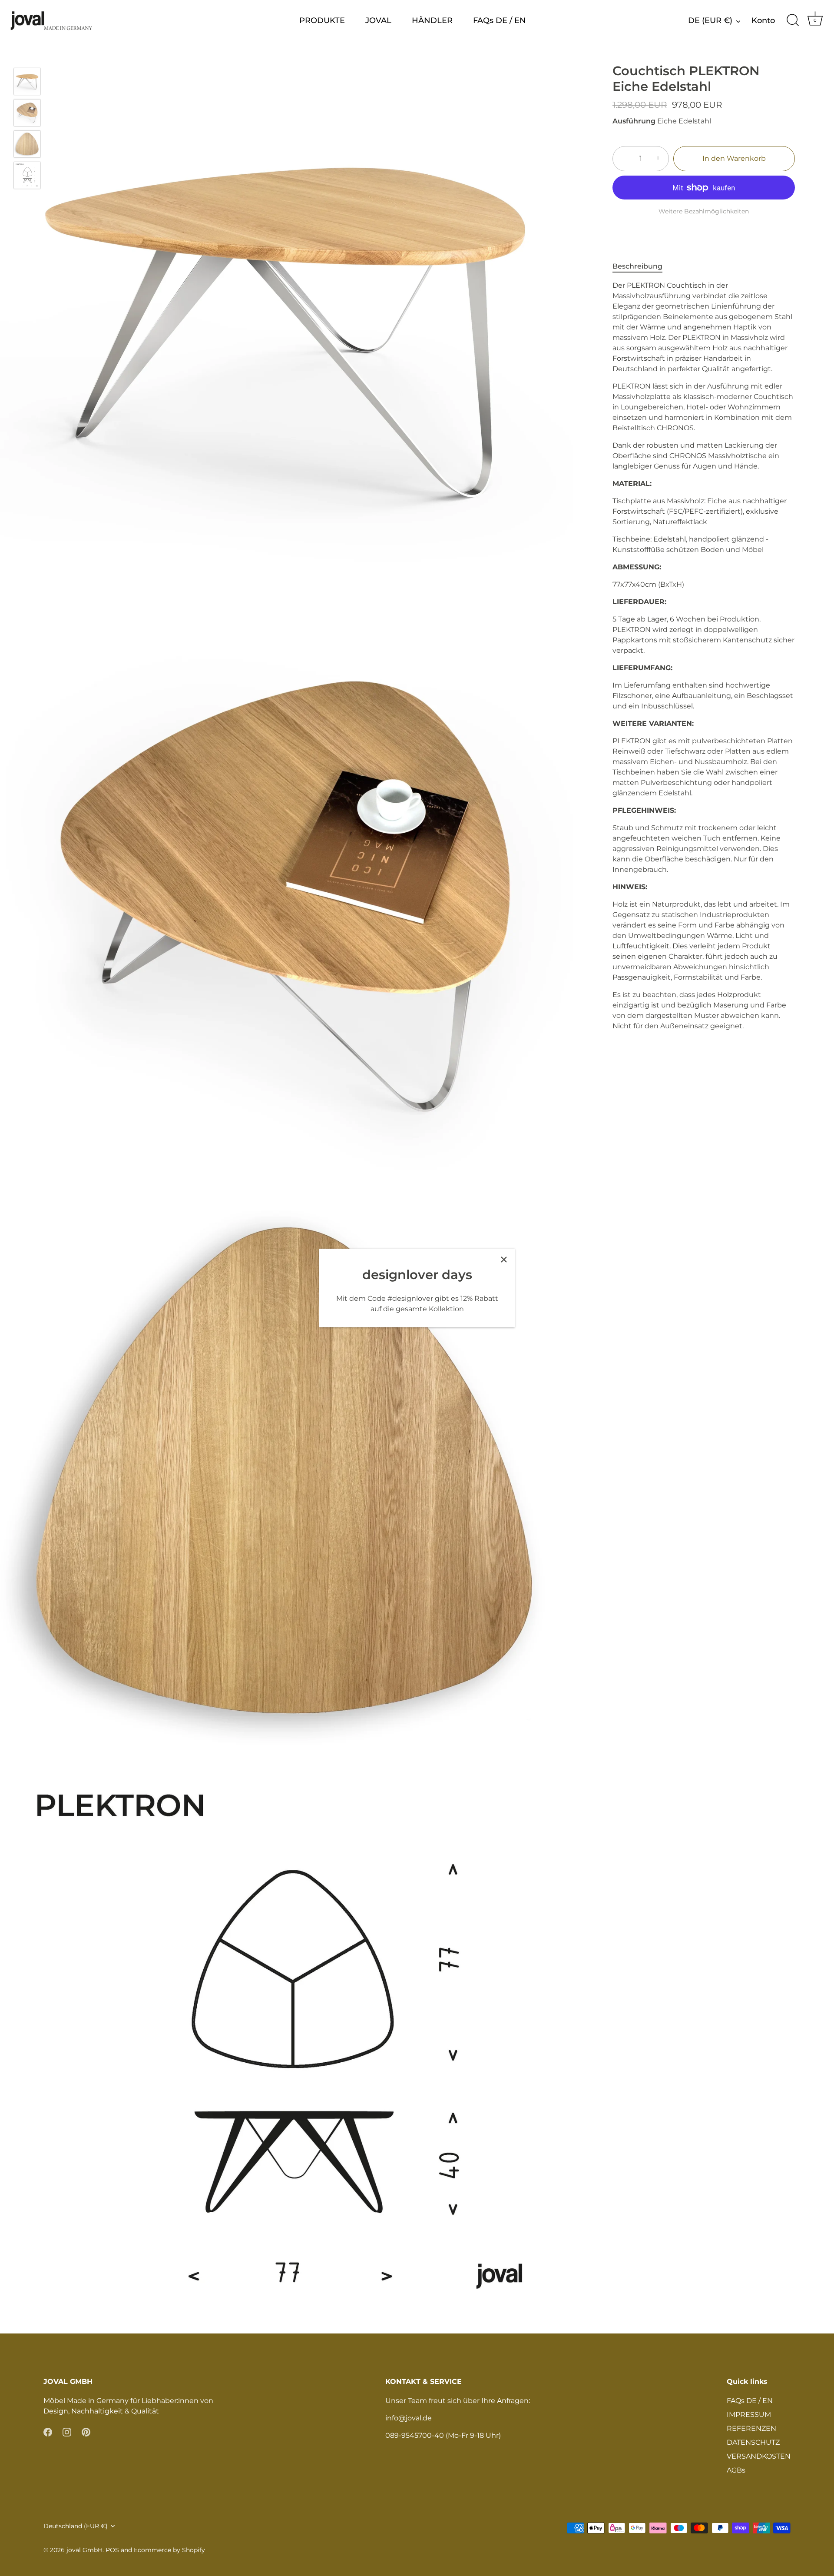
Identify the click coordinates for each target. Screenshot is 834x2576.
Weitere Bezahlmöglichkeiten (704, 211)
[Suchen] (793, 20)
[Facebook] (48, 2432)
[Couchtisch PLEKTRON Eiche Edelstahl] (27, 81)
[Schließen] (504, 1260)
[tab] (642, 266)
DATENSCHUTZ (753, 2442)
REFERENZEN (751, 2428)
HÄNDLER (432, 20)
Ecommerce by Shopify (169, 2550)
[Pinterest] (86, 2432)
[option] (27, 83)
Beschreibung (637, 266)
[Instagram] (67, 2432)
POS (112, 2550)
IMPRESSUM (749, 2415)
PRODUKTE (322, 20)
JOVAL (378, 20)
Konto (763, 20)
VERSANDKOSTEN (759, 2456)
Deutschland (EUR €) (76, 2526)
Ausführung (634, 121)
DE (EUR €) (710, 20)
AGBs (736, 2470)
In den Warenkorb (734, 158)
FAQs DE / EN (500, 20)
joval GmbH (84, 2550)
